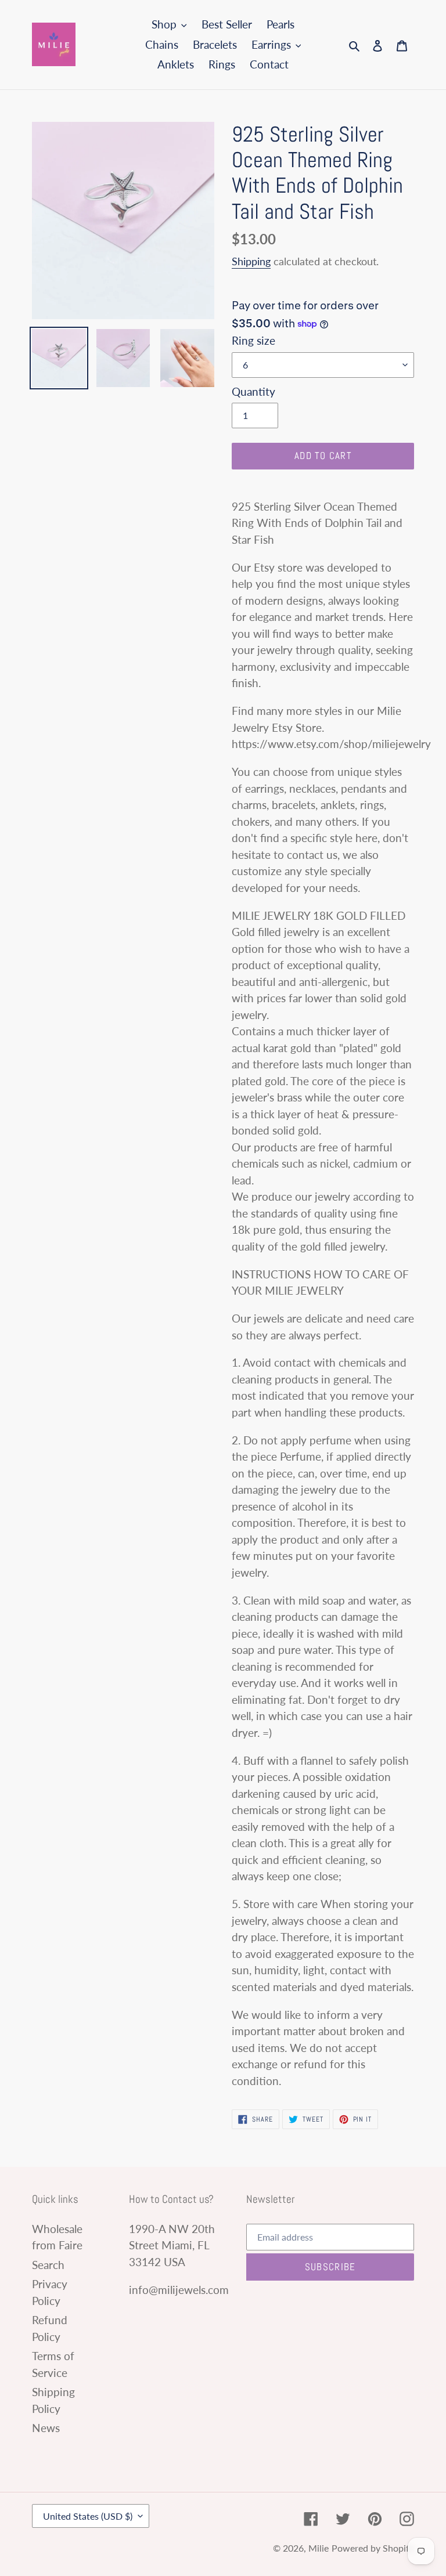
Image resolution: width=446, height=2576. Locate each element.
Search (48, 2265)
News (46, 2428)
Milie (319, 2548)
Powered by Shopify (373, 2548)
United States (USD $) (88, 2516)
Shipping (251, 261)
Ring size (253, 340)
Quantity (253, 391)
